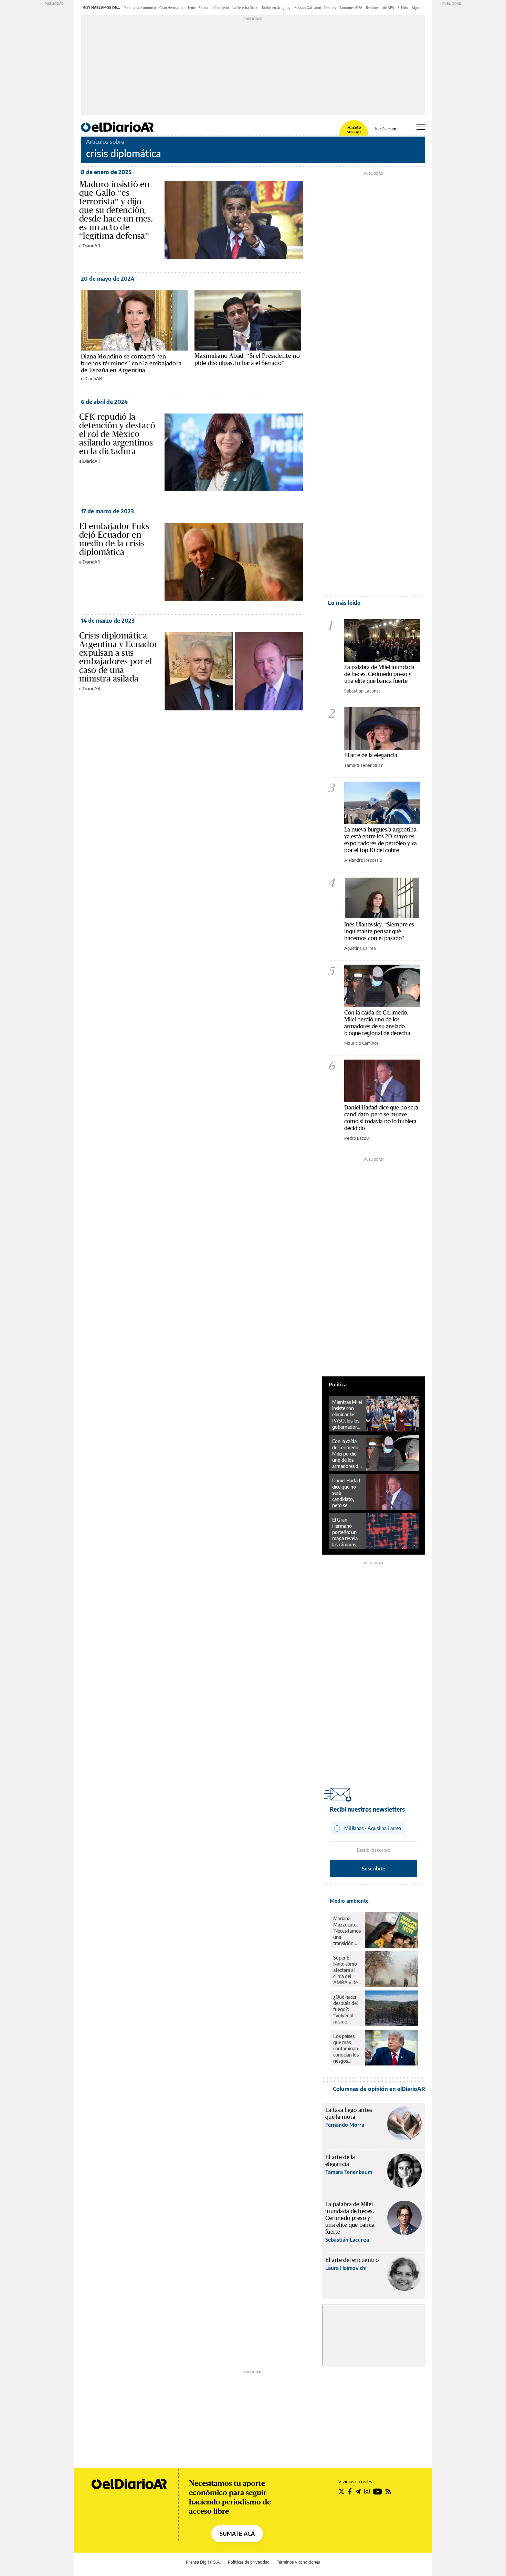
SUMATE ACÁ (237, 2534)
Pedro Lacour (357, 1138)
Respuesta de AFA (380, 8)
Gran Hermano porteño (177, 8)
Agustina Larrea (360, 948)
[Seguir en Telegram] (358, 2491)
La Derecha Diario (245, 8)
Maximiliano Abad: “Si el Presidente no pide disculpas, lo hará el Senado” (247, 359)
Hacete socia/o (354, 130)
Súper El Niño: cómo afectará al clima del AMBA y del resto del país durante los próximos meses (347, 1970)
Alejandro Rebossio (363, 860)
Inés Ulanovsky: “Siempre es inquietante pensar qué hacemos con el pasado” (379, 931)
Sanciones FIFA (351, 8)
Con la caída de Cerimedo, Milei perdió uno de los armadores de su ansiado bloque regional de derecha (377, 1023)
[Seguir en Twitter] (341, 2491)
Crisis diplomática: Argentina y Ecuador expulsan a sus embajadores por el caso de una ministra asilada (118, 657)
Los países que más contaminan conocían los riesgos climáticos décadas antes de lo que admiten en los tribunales (346, 2049)
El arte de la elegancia (371, 755)
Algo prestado (423, 8)
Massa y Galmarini (307, 8)
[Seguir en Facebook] (350, 2491)
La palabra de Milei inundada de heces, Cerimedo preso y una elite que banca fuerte (379, 674)
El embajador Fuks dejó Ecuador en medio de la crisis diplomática (114, 539)
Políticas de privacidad (249, 2562)
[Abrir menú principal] (421, 127)
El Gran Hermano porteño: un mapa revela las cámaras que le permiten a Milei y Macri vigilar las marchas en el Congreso (346, 1532)
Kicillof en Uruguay (276, 8)
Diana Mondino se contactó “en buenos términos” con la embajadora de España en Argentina (131, 363)
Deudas (330, 8)
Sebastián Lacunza (362, 691)
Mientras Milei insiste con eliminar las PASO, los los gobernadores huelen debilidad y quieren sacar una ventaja (347, 1415)
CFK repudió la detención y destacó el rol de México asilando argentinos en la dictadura (117, 434)
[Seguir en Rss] (388, 2491)
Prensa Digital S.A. (203, 2562)
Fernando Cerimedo (214, 8)
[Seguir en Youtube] (378, 2491)
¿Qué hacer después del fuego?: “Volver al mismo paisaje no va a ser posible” (347, 2009)
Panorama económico (140, 8)
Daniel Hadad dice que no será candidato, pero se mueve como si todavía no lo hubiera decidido (381, 1118)
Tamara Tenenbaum (364, 765)
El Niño (403, 8)
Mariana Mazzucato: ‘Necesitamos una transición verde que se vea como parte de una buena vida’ (347, 1931)
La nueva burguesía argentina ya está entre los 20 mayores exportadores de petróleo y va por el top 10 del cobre (381, 840)
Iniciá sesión (386, 129)
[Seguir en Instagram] (367, 2491)
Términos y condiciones (298, 2562)
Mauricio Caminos (361, 1043)
